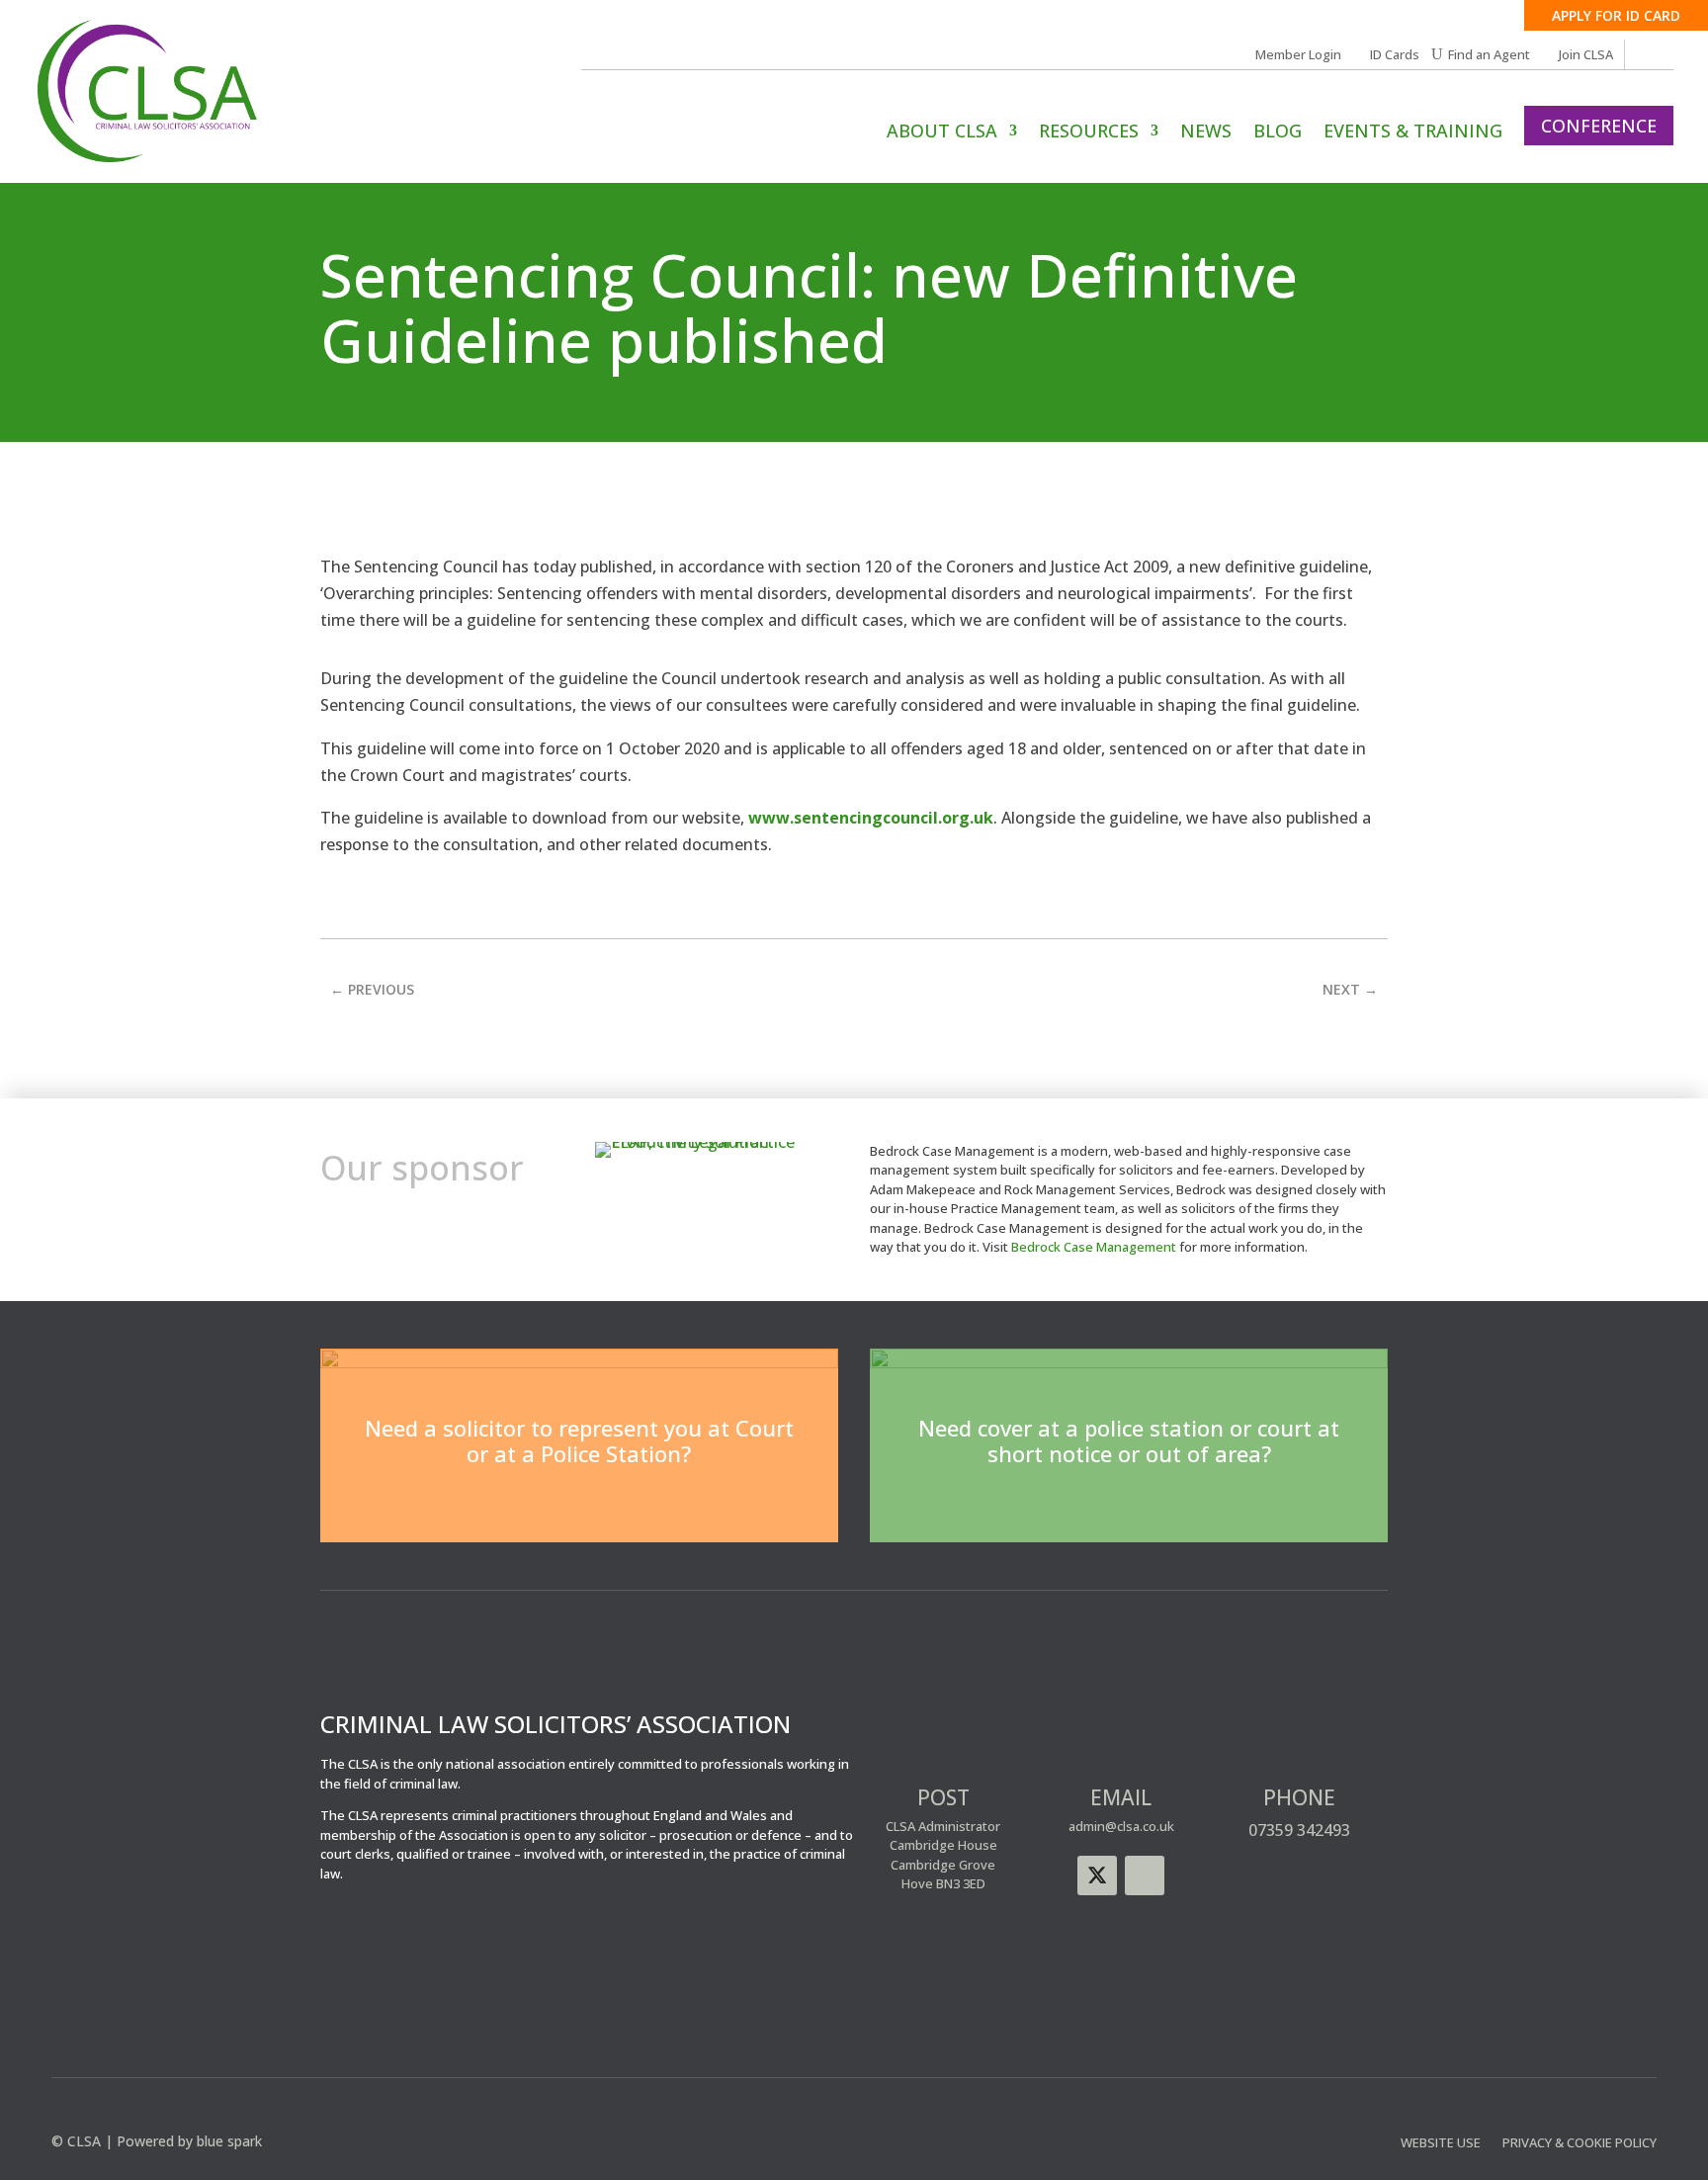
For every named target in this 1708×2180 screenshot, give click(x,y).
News (1206, 133)
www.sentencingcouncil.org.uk (871, 818)
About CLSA (942, 133)
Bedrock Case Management (1094, 1247)
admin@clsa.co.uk (1121, 1826)
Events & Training (1413, 133)
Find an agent (1129, 1506)
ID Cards (1395, 55)
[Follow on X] (1097, 1875)
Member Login (1298, 55)
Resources (1089, 133)
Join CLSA (1586, 55)
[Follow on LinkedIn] (1145, 1875)
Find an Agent (1489, 55)
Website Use (1441, 2143)
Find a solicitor (579, 1506)
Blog (1278, 133)
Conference (1599, 126)
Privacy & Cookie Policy (1580, 2143)
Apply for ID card (1616, 15)
